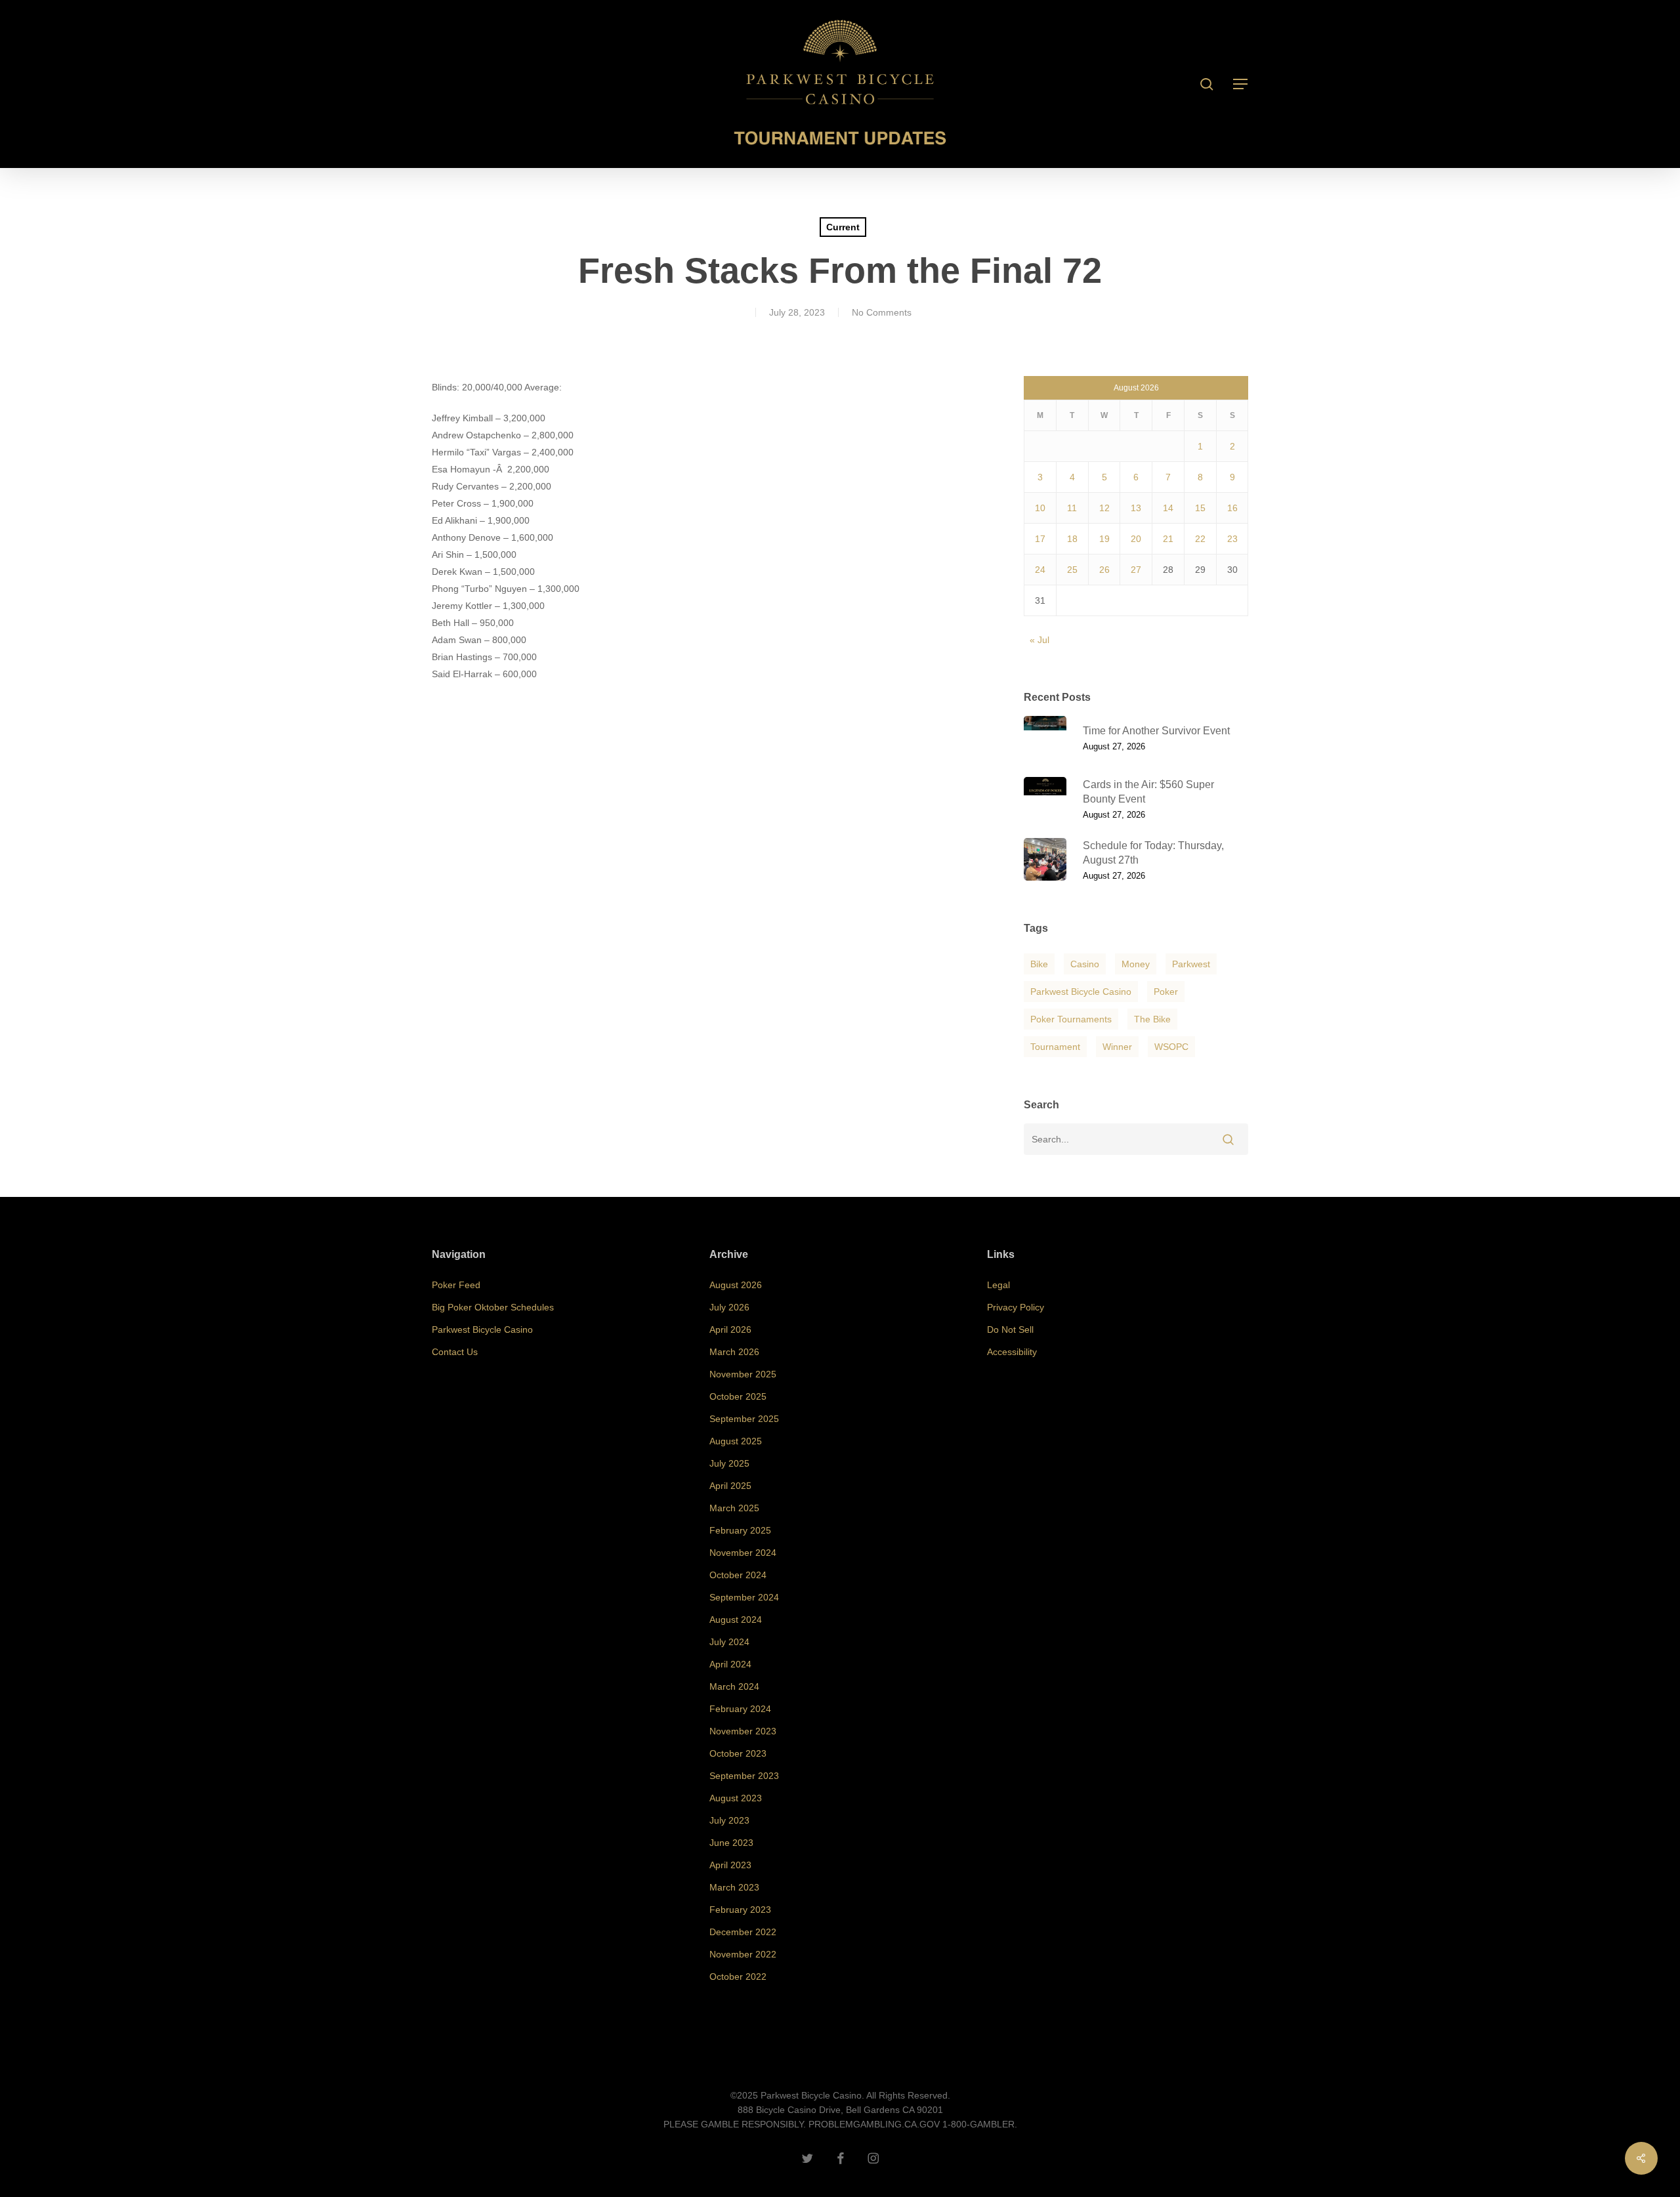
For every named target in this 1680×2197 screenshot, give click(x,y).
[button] (1241, 84)
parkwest (1191, 964)
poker (1166, 992)
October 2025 (738, 1396)
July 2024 (729, 1642)
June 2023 (731, 1843)
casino (1085, 964)
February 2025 (740, 1530)
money (1136, 964)
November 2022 (743, 1954)
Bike (1039, 964)
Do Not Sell (1010, 1329)
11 (1072, 508)
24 (1040, 570)
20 (1136, 539)
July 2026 (729, 1307)
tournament (1055, 1047)
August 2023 (736, 1798)
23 (1232, 539)
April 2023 (730, 1865)
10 (1040, 508)
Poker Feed (456, 1285)
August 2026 (736, 1285)
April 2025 (730, 1486)
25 (1072, 570)
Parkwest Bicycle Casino (1081, 992)
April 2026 (730, 1329)
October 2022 (738, 1977)
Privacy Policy (1016, 1307)
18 (1072, 539)
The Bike (1152, 1019)
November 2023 (743, 1731)
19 (1104, 539)
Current (843, 227)
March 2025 (734, 1508)
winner (1117, 1047)
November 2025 (743, 1374)
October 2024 (738, 1575)
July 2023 (729, 1820)
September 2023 (744, 1776)
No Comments (882, 312)
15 (1200, 508)
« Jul (1039, 640)
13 (1136, 508)
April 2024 (730, 1664)
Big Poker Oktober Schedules (493, 1307)
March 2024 (734, 1686)
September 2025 (744, 1419)
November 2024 (743, 1553)
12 (1104, 508)
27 (1136, 570)
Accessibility (1012, 1352)
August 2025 (736, 1441)
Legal (998, 1285)
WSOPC (1171, 1047)
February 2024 (740, 1709)
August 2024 (736, 1620)
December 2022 (743, 1932)
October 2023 (738, 1753)
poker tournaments (1071, 1019)
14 (1168, 508)
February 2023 (740, 1910)
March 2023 (734, 1887)
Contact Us (455, 1352)
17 (1040, 539)
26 (1104, 570)
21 (1168, 539)
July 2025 (729, 1463)
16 (1232, 508)
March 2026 (734, 1352)
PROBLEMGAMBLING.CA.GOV (874, 2124)
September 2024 (744, 1597)
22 (1200, 539)
